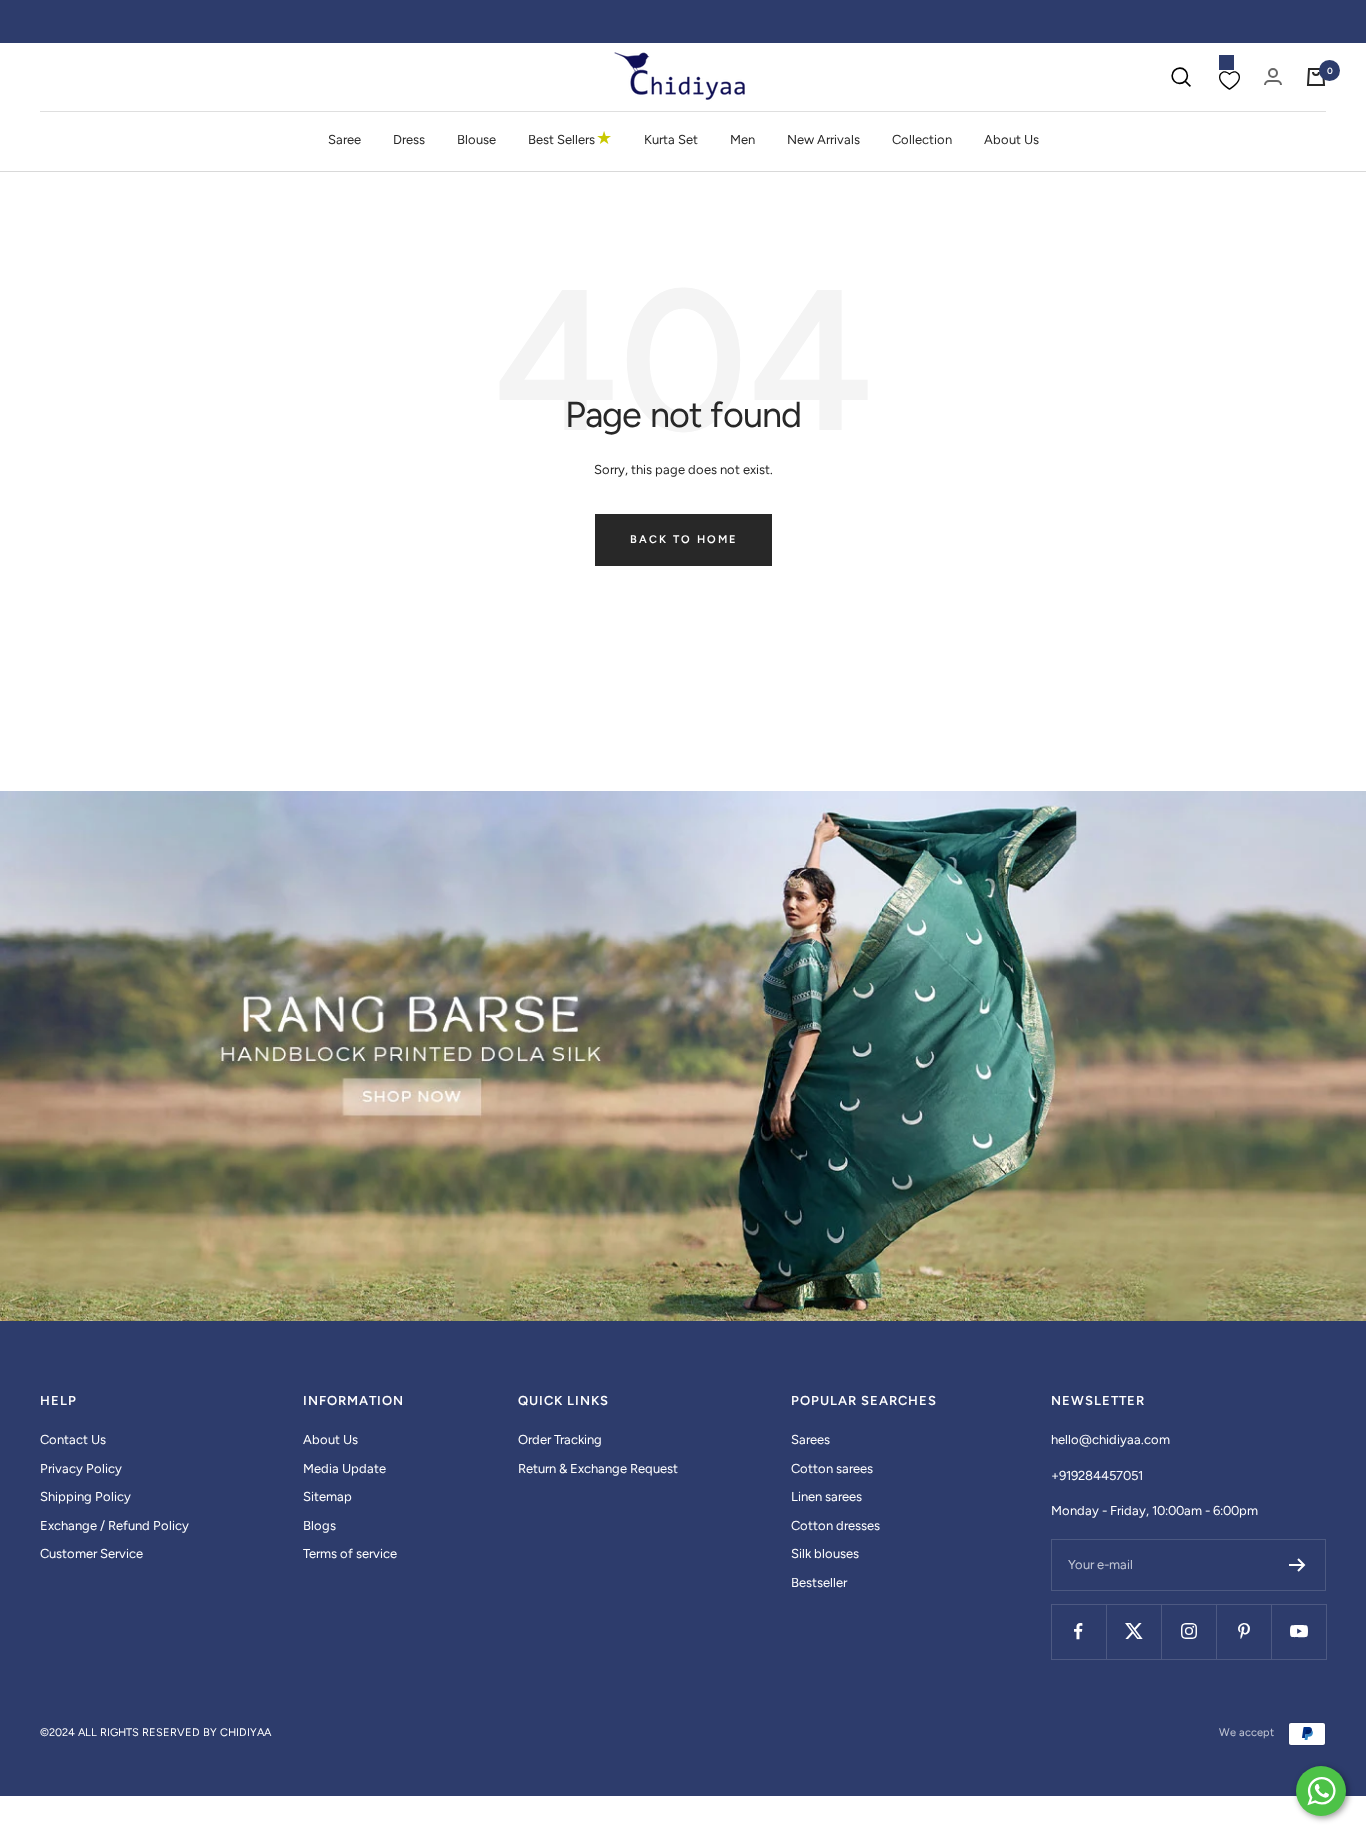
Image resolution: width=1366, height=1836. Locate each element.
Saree (344, 139)
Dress (409, 139)
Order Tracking (560, 1439)
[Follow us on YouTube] (1298, 1631)
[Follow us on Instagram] (1188, 1631)
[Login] (1273, 76)
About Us (1011, 139)
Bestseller (819, 1582)
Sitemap (327, 1496)
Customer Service (91, 1553)
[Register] (1297, 1565)
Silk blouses (825, 1553)
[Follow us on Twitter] (1133, 1631)
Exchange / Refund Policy (114, 1525)
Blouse (476, 139)
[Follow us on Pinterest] (1243, 1631)
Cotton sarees (832, 1468)
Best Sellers (570, 139)
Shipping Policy (85, 1496)
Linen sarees (826, 1496)
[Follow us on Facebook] (1078, 1631)
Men (742, 139)
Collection (922, 139)
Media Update (344, 1468)
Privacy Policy (81, 1468)
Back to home (683, 539)
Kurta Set (671, 139)
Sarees (810, 1439)
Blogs (319, 1525)
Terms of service (350, 1553)
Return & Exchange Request (598, 1468)
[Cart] (1316, 77)
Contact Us (73, 1439)
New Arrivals (823, 139)
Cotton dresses (835, 1525)
